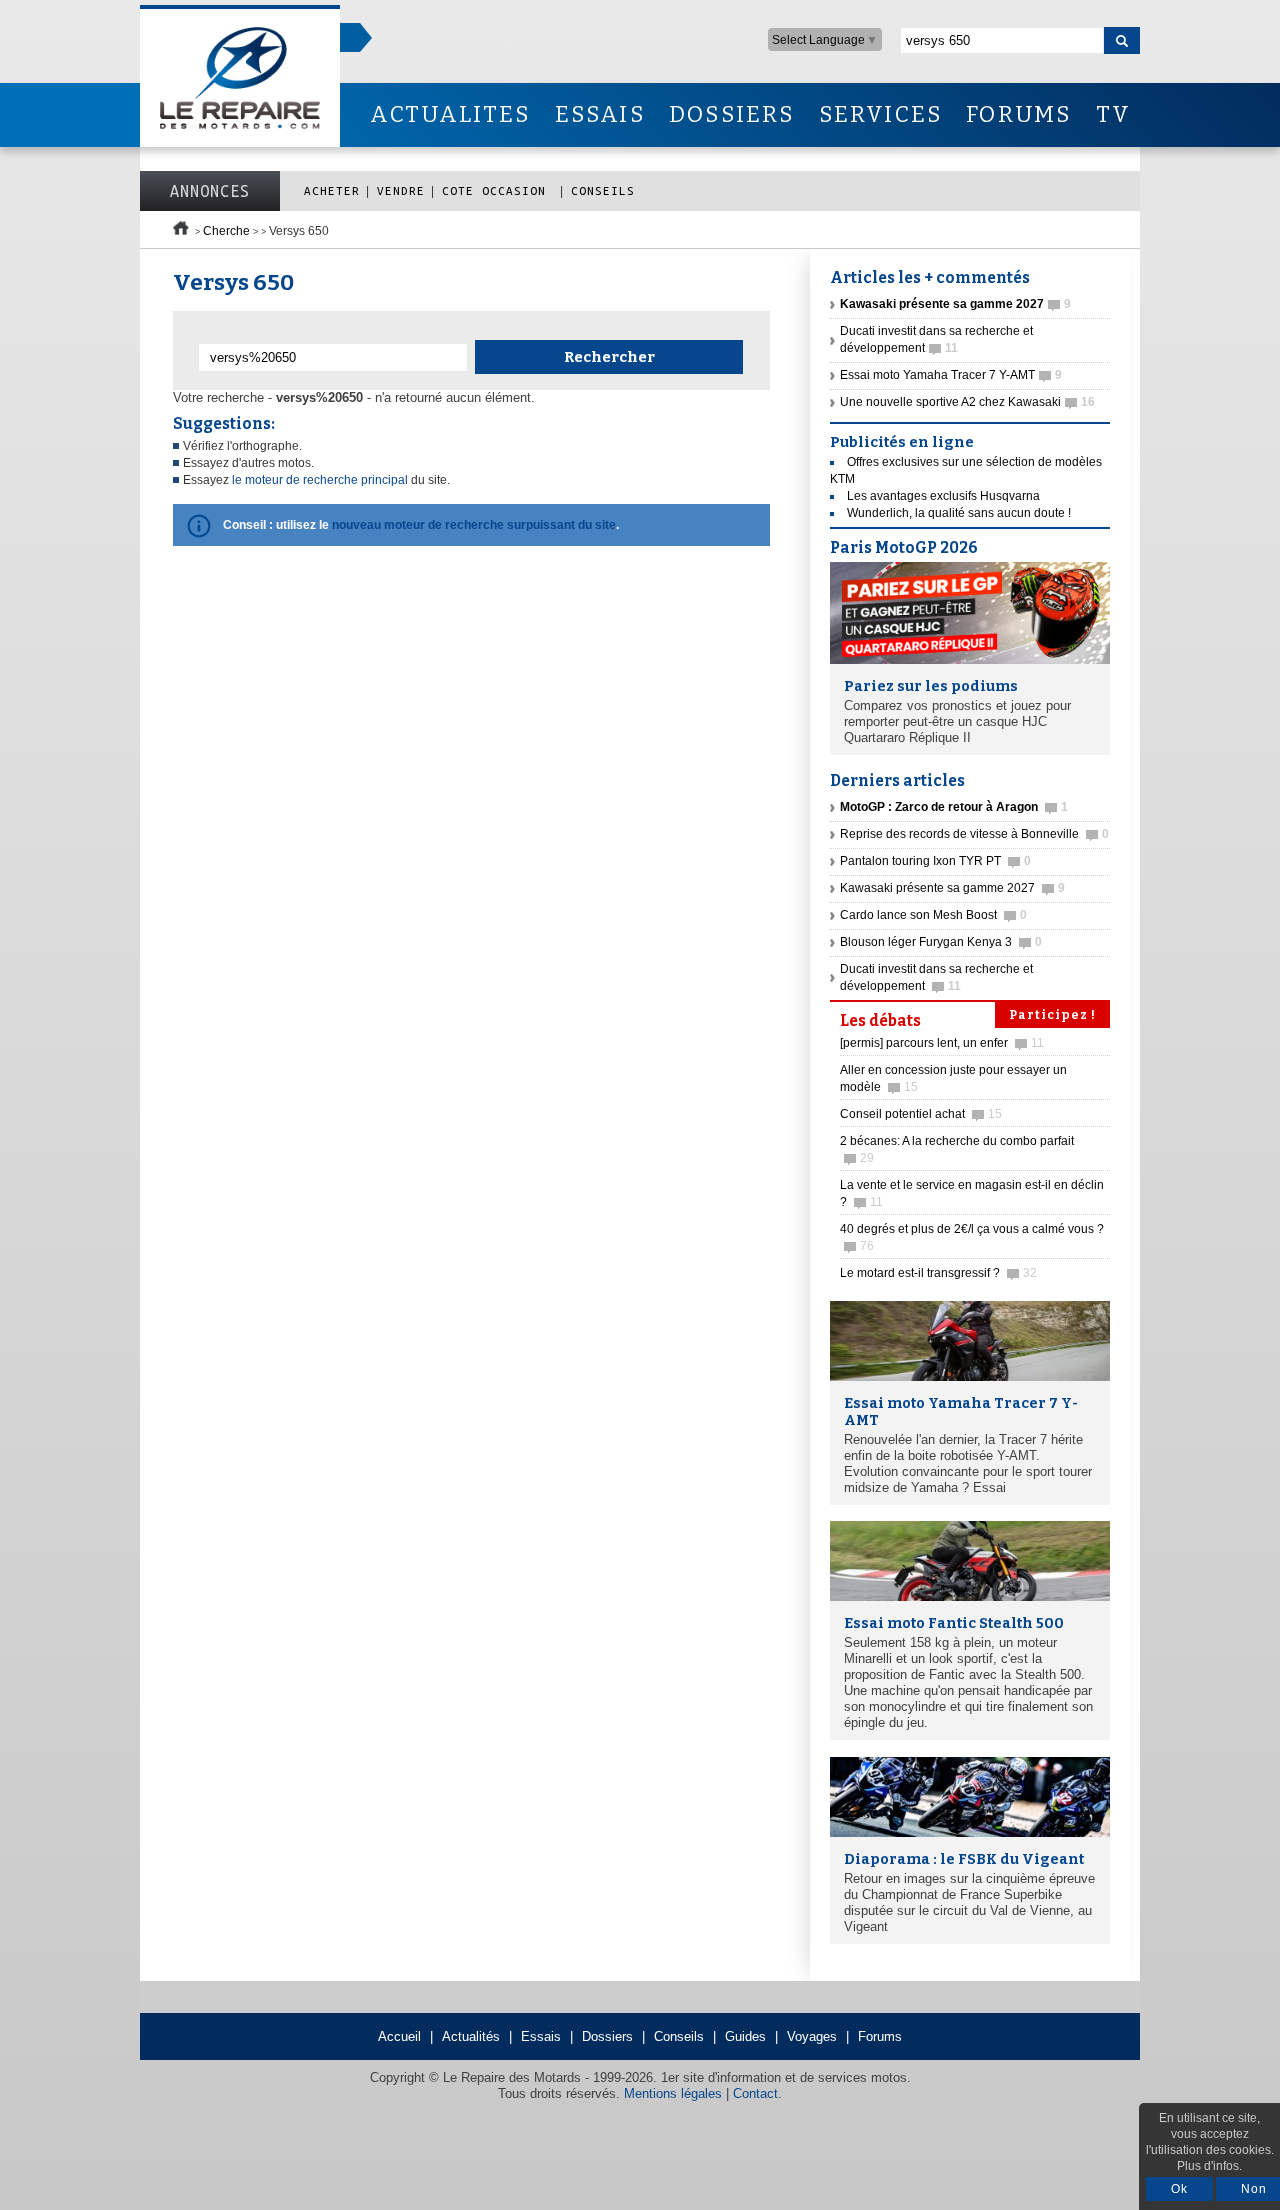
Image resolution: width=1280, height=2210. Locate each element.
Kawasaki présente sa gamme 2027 (952, 888)
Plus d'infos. (1209, 2166)
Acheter (332, 190)
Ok (1179, 2189)
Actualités (471, 2036)
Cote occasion (498, 190)
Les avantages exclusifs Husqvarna (943, 496)
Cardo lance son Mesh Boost (933, 915)
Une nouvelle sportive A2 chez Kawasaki (967, 402)
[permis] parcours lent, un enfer (942, 1043)
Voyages (812, 2036)
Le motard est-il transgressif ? (938, 1273)
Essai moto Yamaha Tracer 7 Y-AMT (951, 375)
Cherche (226, 231)
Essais (541, 2036)
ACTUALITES (450, 114)
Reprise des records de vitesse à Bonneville (974, 834)
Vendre (401, 190)
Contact (755, 2093)
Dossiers (607, 2036)
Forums (880, 2036)
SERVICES (881, 114)
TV (1113, 114)
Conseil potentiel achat (921, 1114)
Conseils (603, 190)
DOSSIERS (732, 114)
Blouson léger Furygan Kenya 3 (941, 942)
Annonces (210, 191)
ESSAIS (600, 114)
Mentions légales (673, 2093)
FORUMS (1018, 114)
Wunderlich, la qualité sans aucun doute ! (959, 513)
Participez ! (1052, 1015)
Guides (745, 2036)
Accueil (399, 2036)
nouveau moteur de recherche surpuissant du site (474, 525)
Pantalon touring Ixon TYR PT (935, 861)
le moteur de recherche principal (320, 480)
